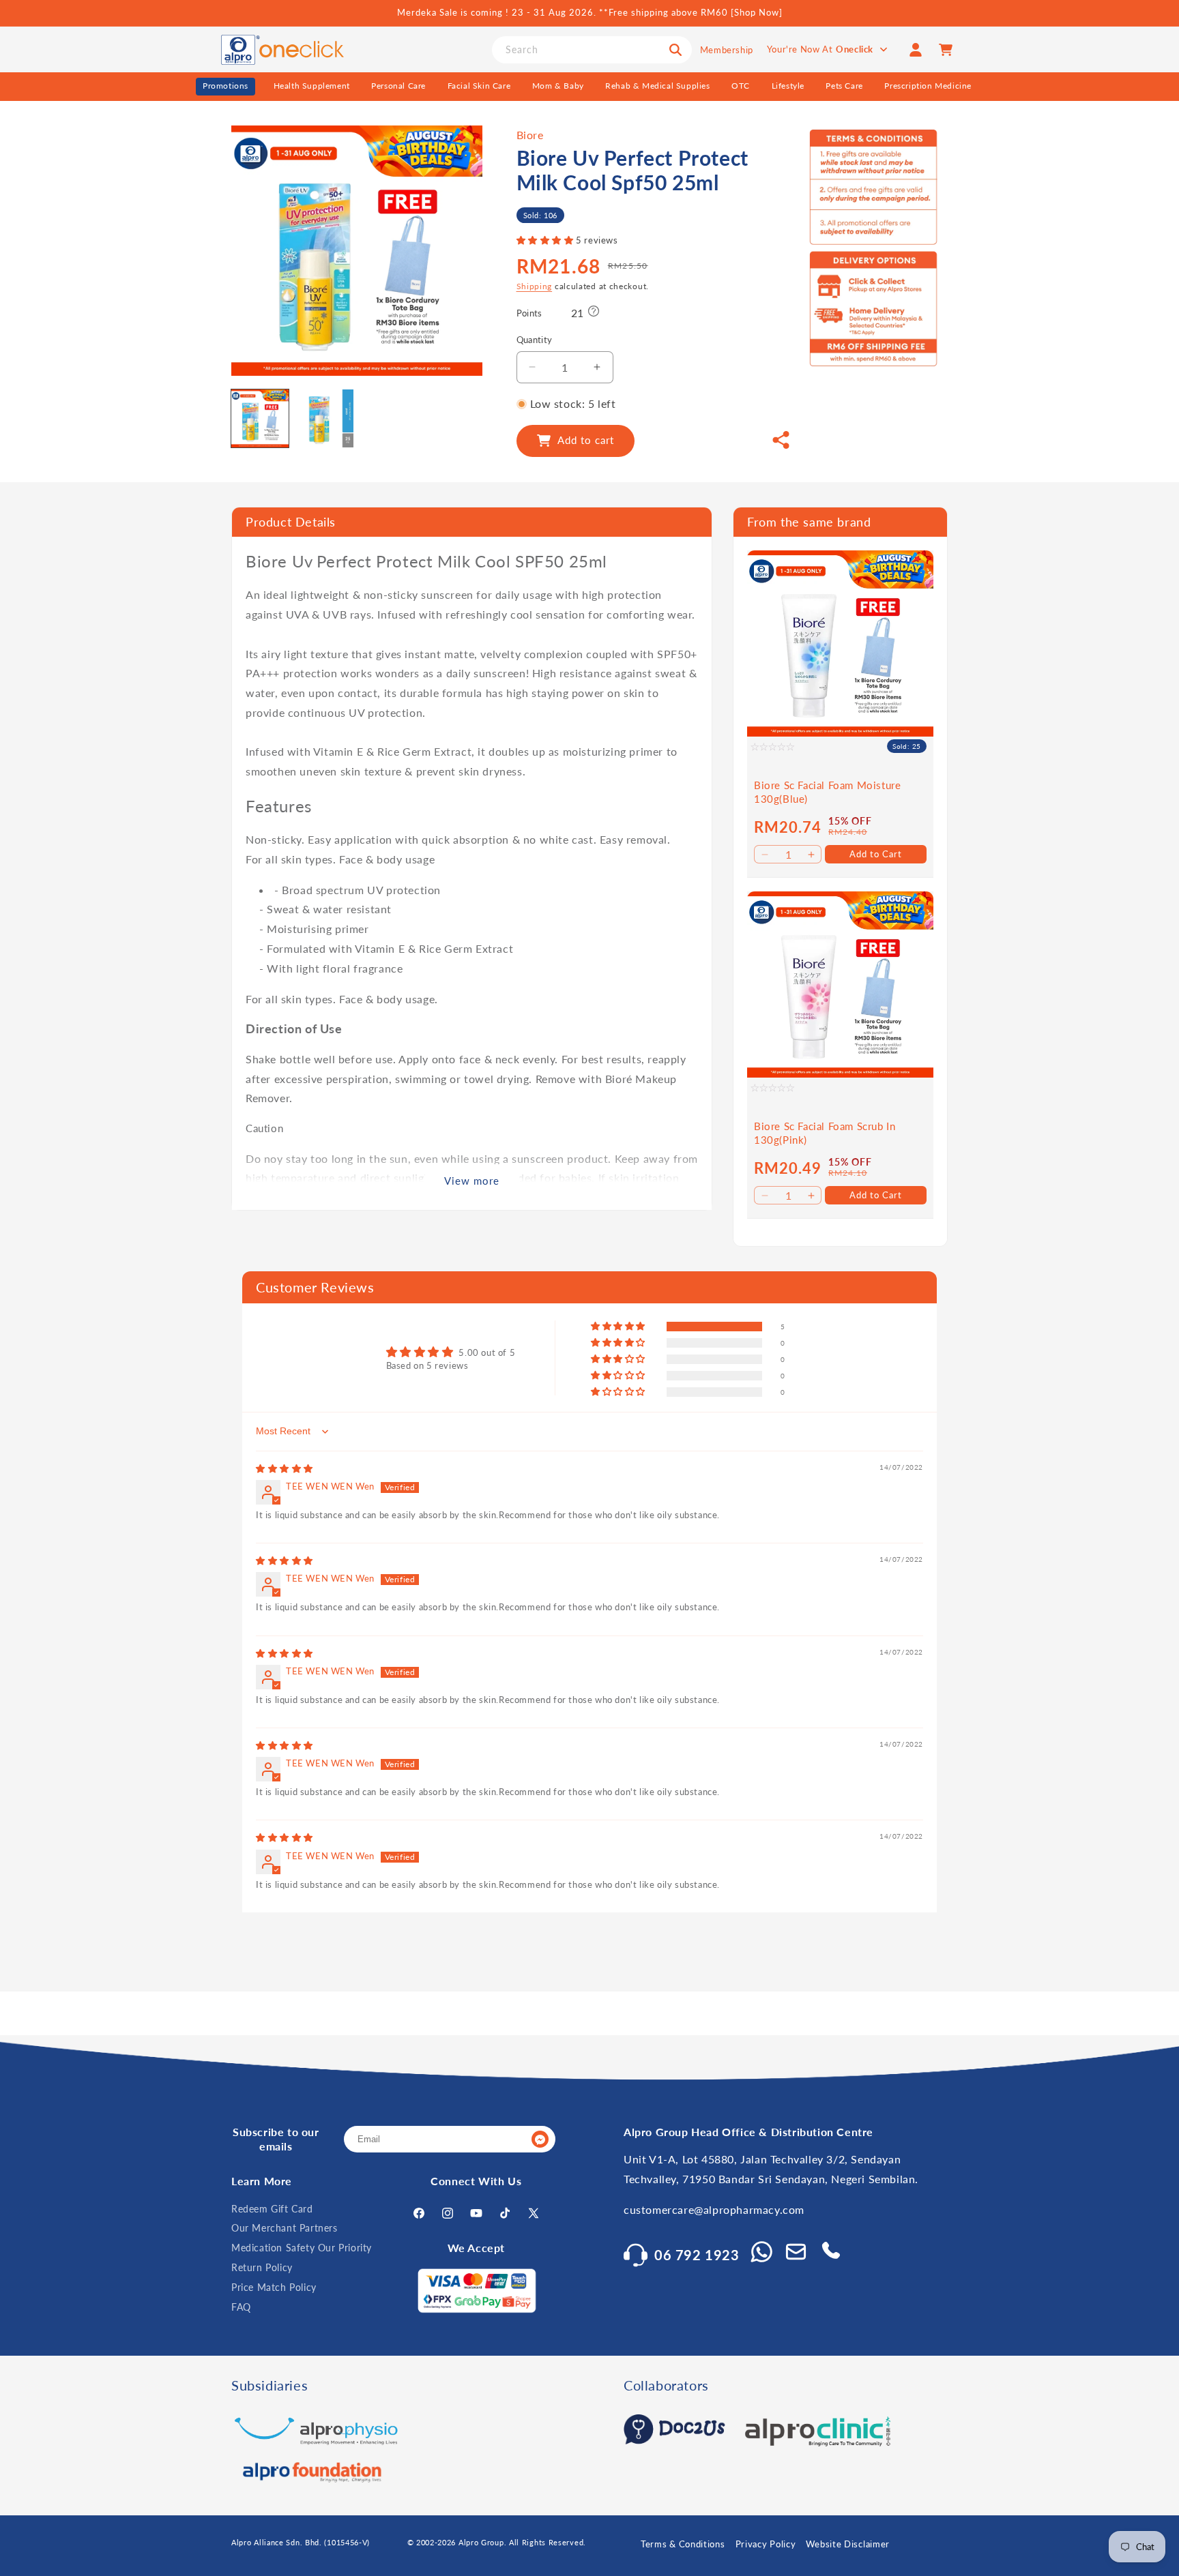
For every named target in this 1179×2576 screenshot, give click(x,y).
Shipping (535, 286)
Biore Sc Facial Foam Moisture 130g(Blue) (827, 792)
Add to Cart (876, 854)
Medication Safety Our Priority (302, 2248)
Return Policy (262, 2267)
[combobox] (592, 50)
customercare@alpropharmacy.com (714, 2209)
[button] (547, 240)
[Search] (675, 50)
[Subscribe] (540, 2140)
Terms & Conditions (683, 2544)
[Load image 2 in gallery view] (324, 418)
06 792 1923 (697, 2255)
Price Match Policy (274, 2287)
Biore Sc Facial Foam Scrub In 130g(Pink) (825, 1133)
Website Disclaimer (848, 2544)
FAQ (241, 2307)
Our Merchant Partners (285, 2228)
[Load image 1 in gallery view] (260, 418)
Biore (530, 135)
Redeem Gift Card (272, 2209)
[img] (285, 1468)
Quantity (535, 340)
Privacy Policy (766, 2544)
